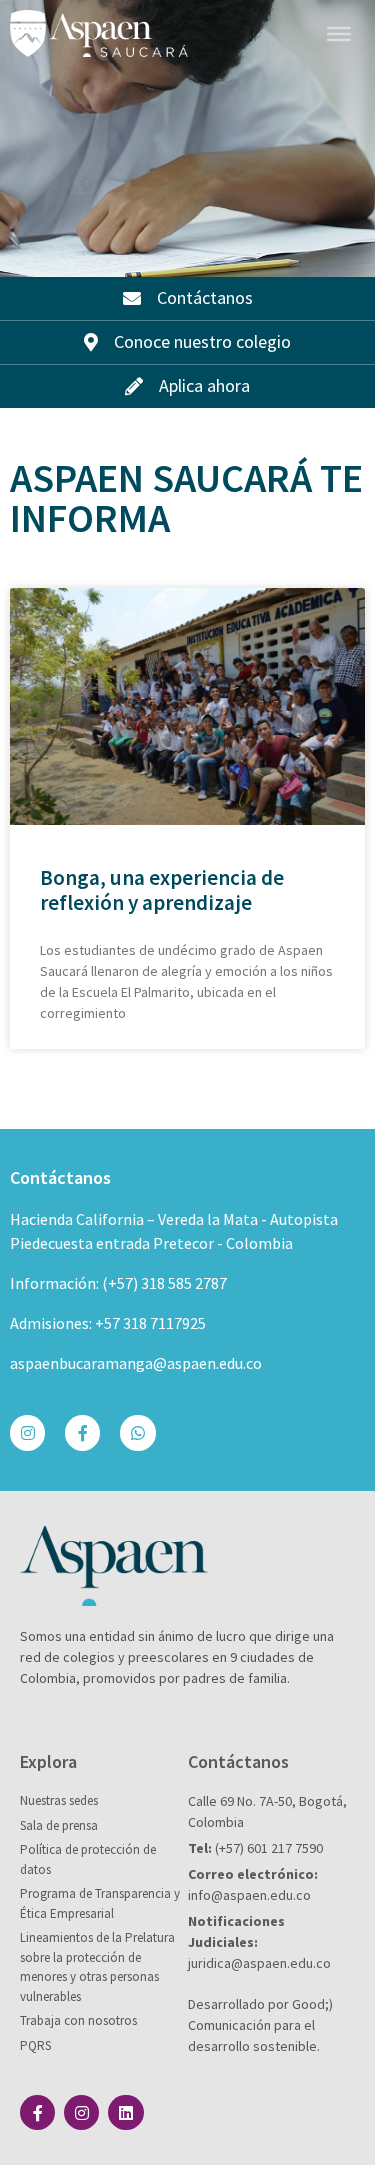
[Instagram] (27, 1432)
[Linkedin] (125, 2112)
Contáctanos (60, 1177)
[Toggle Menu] (339, 33)
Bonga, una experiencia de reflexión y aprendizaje (162, 890)
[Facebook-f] (82, 1432)
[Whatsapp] (137, 1432)
